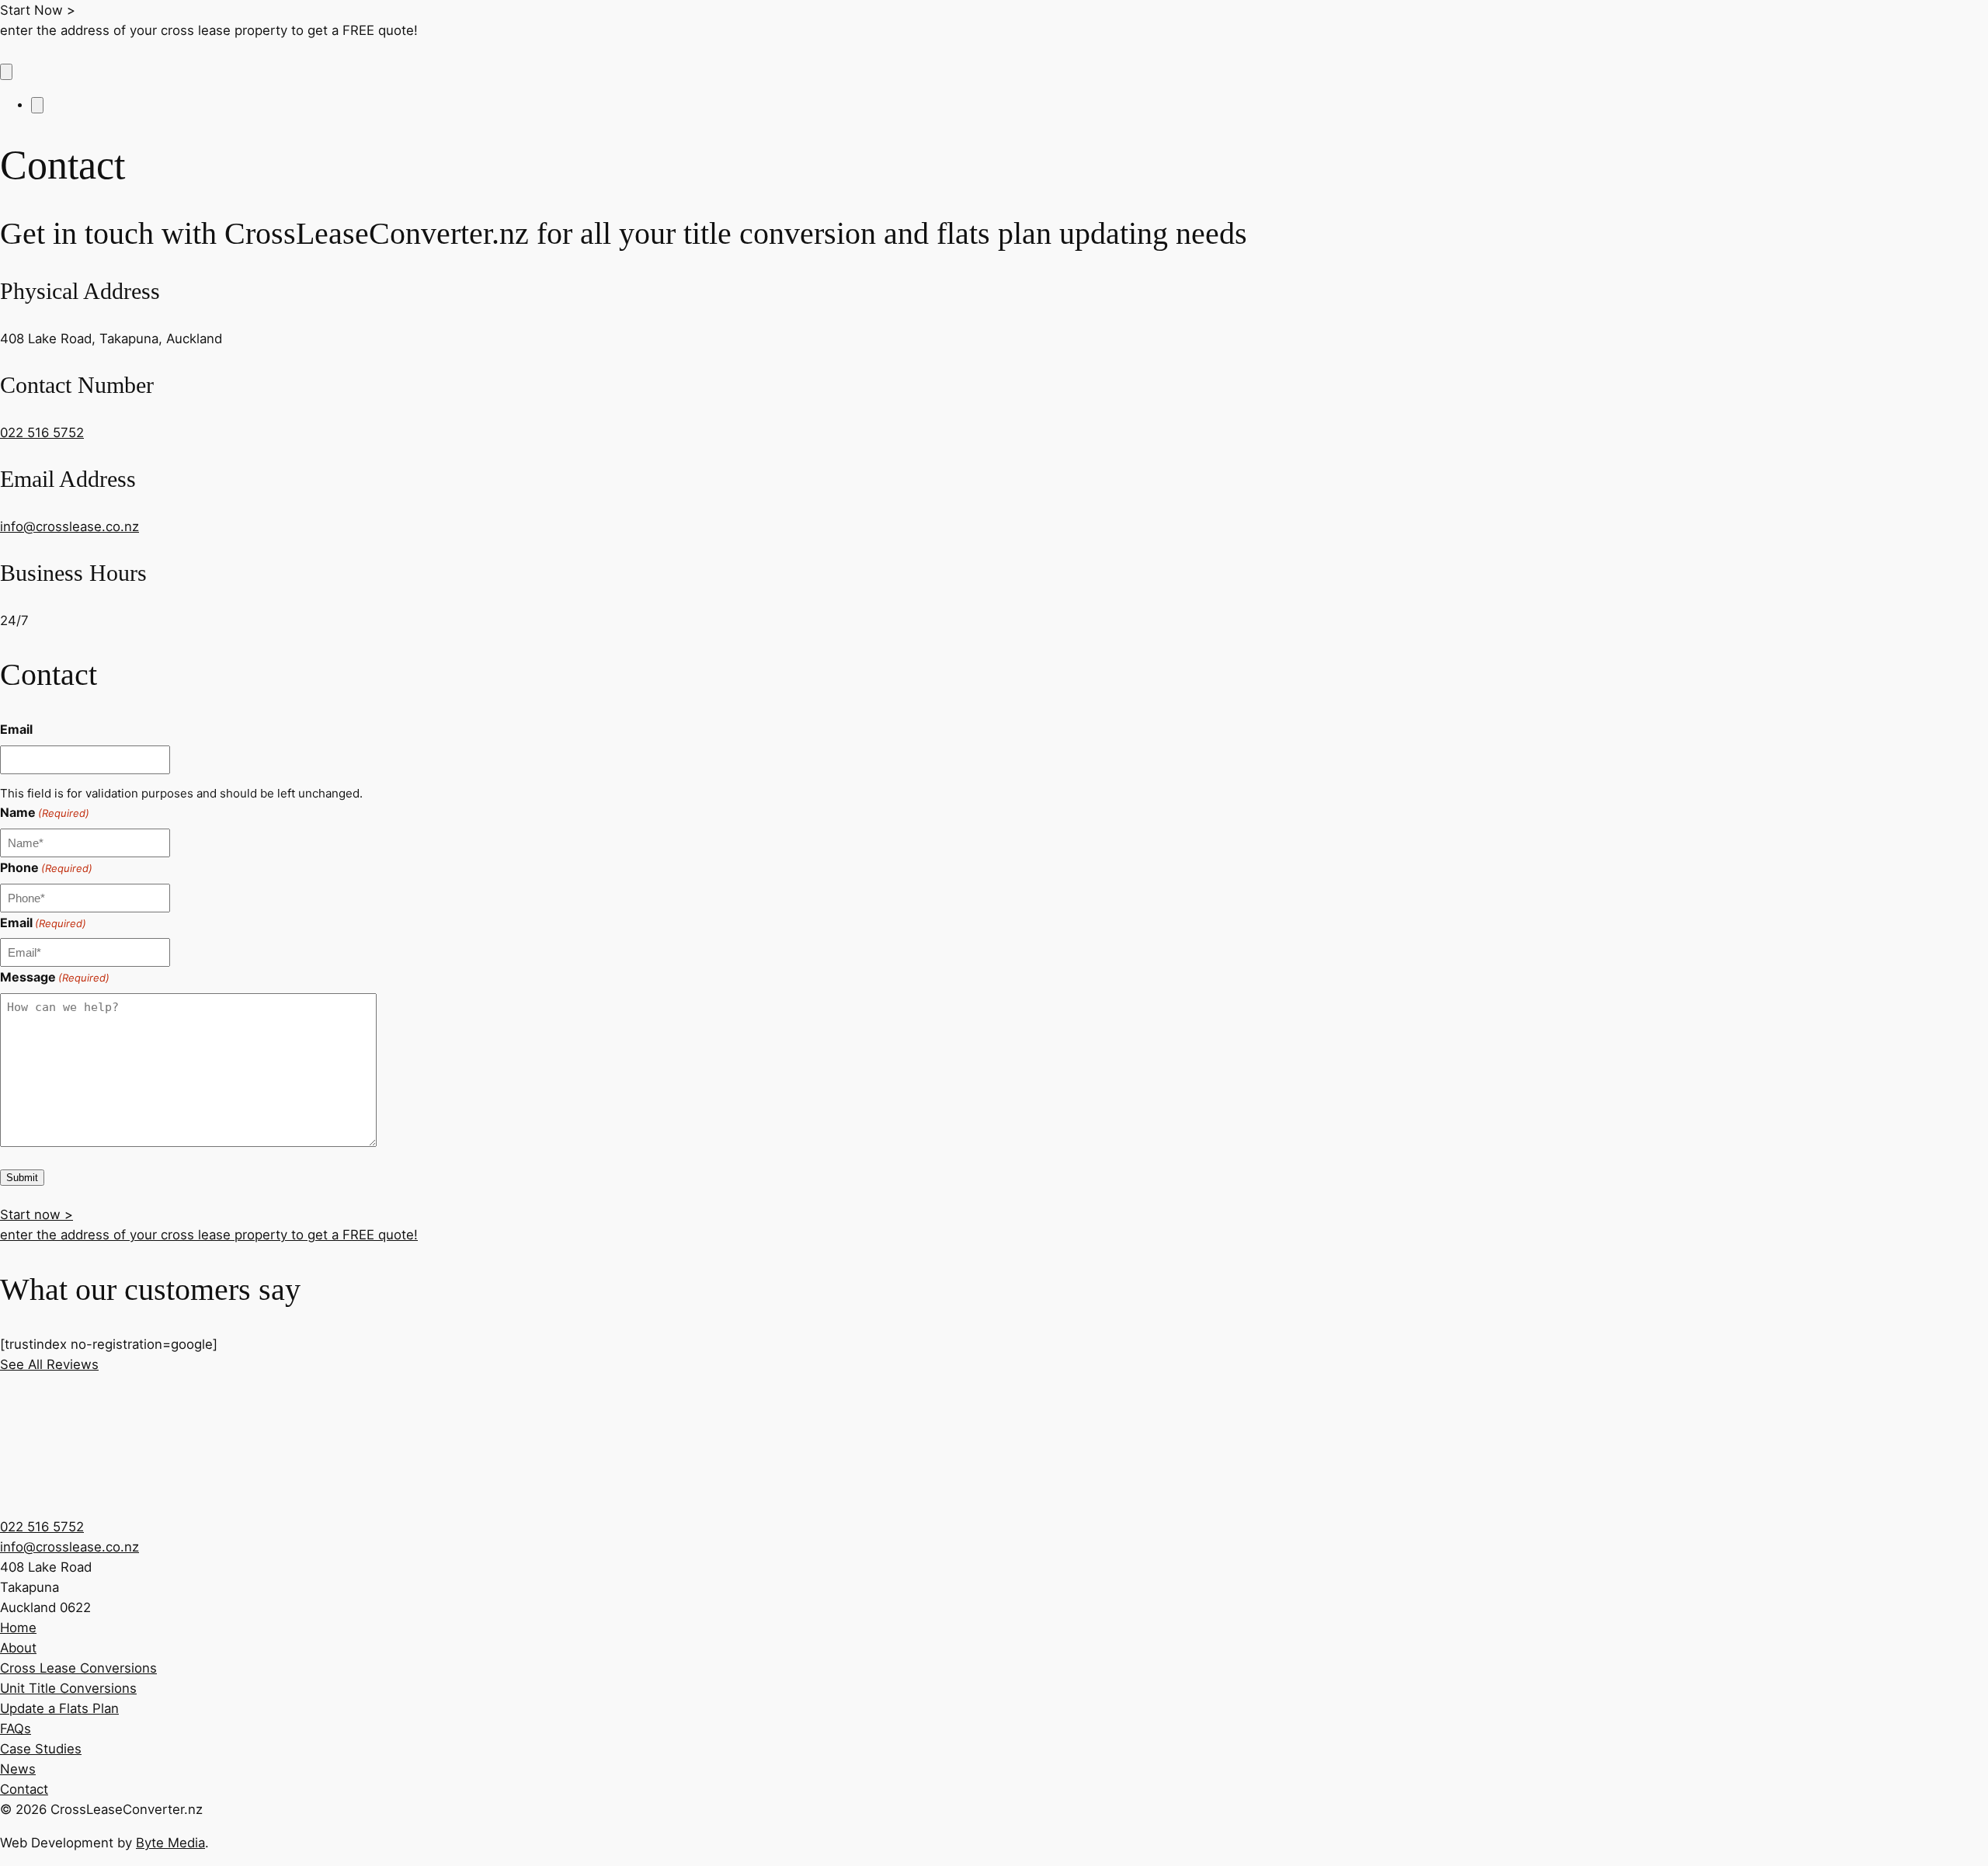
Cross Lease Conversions (78, 1668)
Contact (24, 1789)
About (18, 1648)
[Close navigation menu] (37, 105)
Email (16, 729)
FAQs (16, 1729)
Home (18, 1628)
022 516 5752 (42, 433)
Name (45, 812)
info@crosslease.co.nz (70, 526)
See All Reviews (49, 1364)
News (18, 1769)
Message (55, 977)
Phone (46, 867)
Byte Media (170, 1843)
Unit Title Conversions (68, 1688)
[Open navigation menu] (6, 72)
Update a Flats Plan (59, 1708)
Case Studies (41, 1749)
